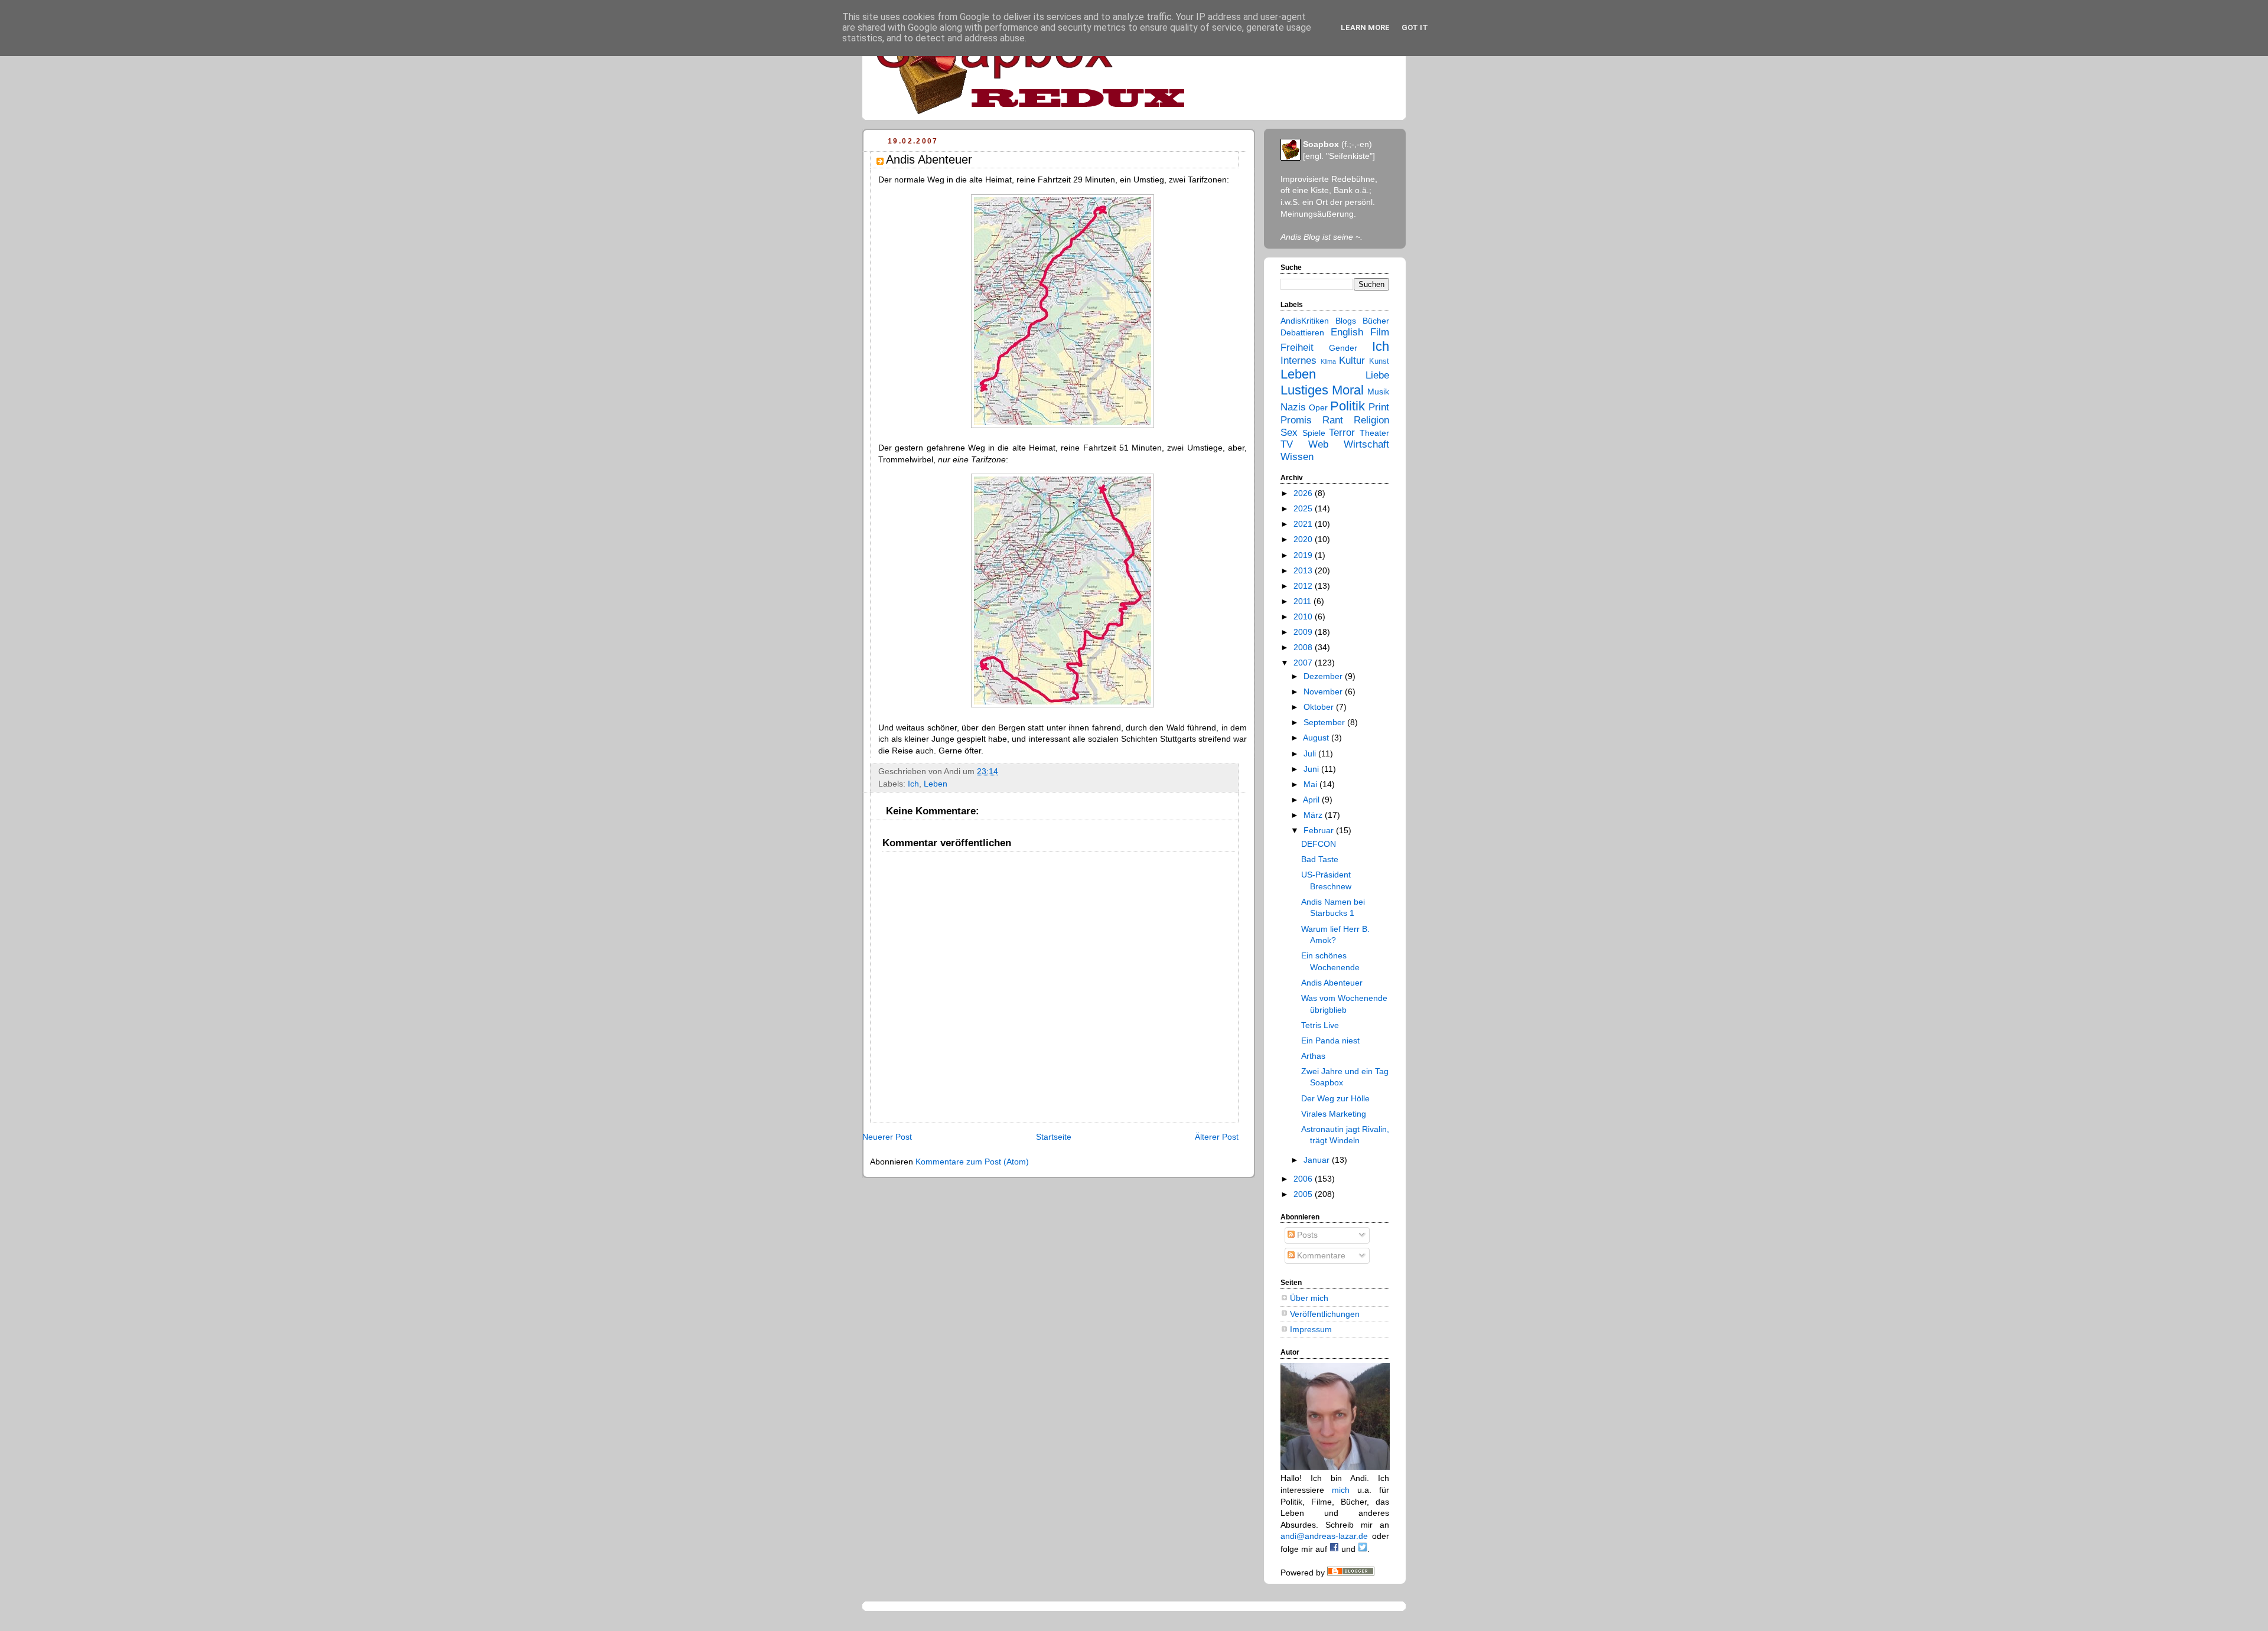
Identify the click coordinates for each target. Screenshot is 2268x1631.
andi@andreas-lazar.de (1324, 1536)
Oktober (1320, 707)
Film (1380, 332)
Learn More (1365, 27)
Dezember (1324, 676)
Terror (1342, 433)
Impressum (1311, 1329)
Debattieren (1302, 332)
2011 (1304, 601)
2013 (1304, 570)
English (1347, 332)
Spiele (1314, 433)
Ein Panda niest (1330, 1040)
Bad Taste (1320, 859)
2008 (1304, 647)
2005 (1304, 1194)
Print (1379, 407)
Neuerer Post (887, 1137)
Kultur (1352, 361)
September (1325, 722)
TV (1287, 444)
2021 (1304, 524)
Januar (1318, 1160)
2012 (1304, 586)
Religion (1371, 420)
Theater (1374, 433)
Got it (1415, 27)
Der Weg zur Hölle (1335, 1098)
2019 (1304, 555)
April (1312, 800)
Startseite (1054, 1137)
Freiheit (1297, 348)
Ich (913, 784)
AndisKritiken (1305, 321)
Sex (1289, 433)
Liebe (1377, 375)
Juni (1312, 769)
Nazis (1293, 407)
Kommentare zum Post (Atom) (972, 1162)
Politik (1348, 406)
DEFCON (1319, 844)
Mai (1311, 784)
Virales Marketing (1334, 1114)
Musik (1378, 392)
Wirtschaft (1366, 444)
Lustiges (1304, 390)
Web (1318, 444)
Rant (1333, 420)
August (1317, 738)
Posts (1306, 1235)
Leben (936, 784)
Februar (1320, 830)
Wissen (1297, 457)
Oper (1318, 407)
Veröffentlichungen (1325, 1314)
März (1314, 815)
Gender (1343, 348)
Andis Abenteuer (1332, 983)
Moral (1348, 390)
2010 (1304, 616)
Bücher (1376, 321)
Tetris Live (1320, 1025)
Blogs (1346, 321)
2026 (1304, 493)
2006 (1304, 1179)
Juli (1311, 753)
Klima (1328, 361)
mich (1341, 1490)
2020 (1304, 539)
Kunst (1379, 361)
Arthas (1313, 1056)
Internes (1298, 361)
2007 (1304, 663)
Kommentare (1320, 1255)
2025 (1304, 508)
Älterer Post (1217, 1137)
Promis (1296, 420)
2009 (1304, 632)
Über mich (1309, 1298)
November (1324, 691)
